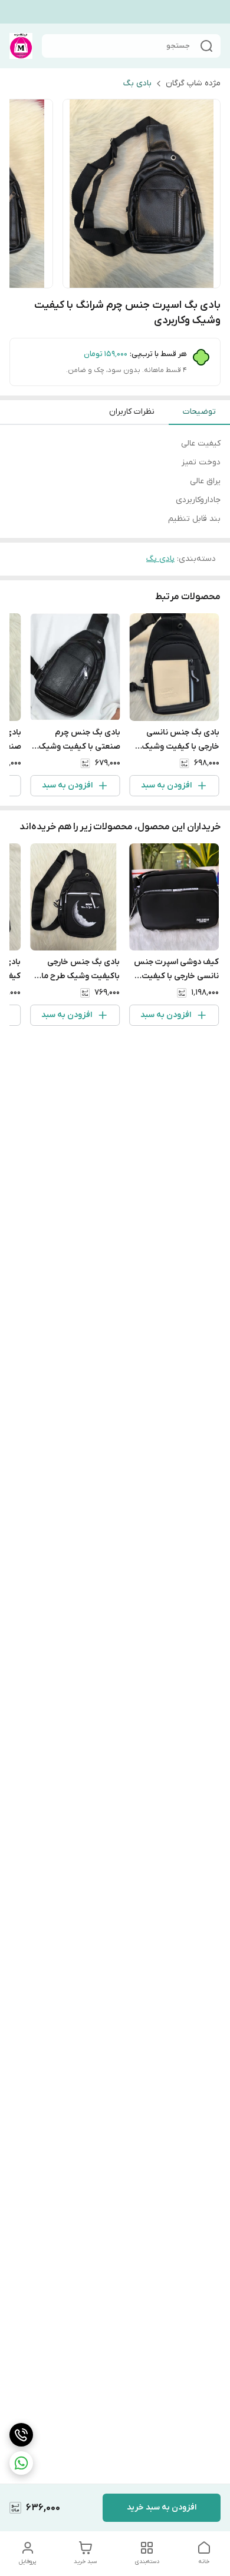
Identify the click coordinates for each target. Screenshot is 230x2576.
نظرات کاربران (132, 412)
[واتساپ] (21, 2463)
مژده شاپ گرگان (193, 83)
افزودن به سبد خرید (162, 2507)
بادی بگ (137, 83)
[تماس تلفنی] (21, 2435)
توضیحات (199, 412)
